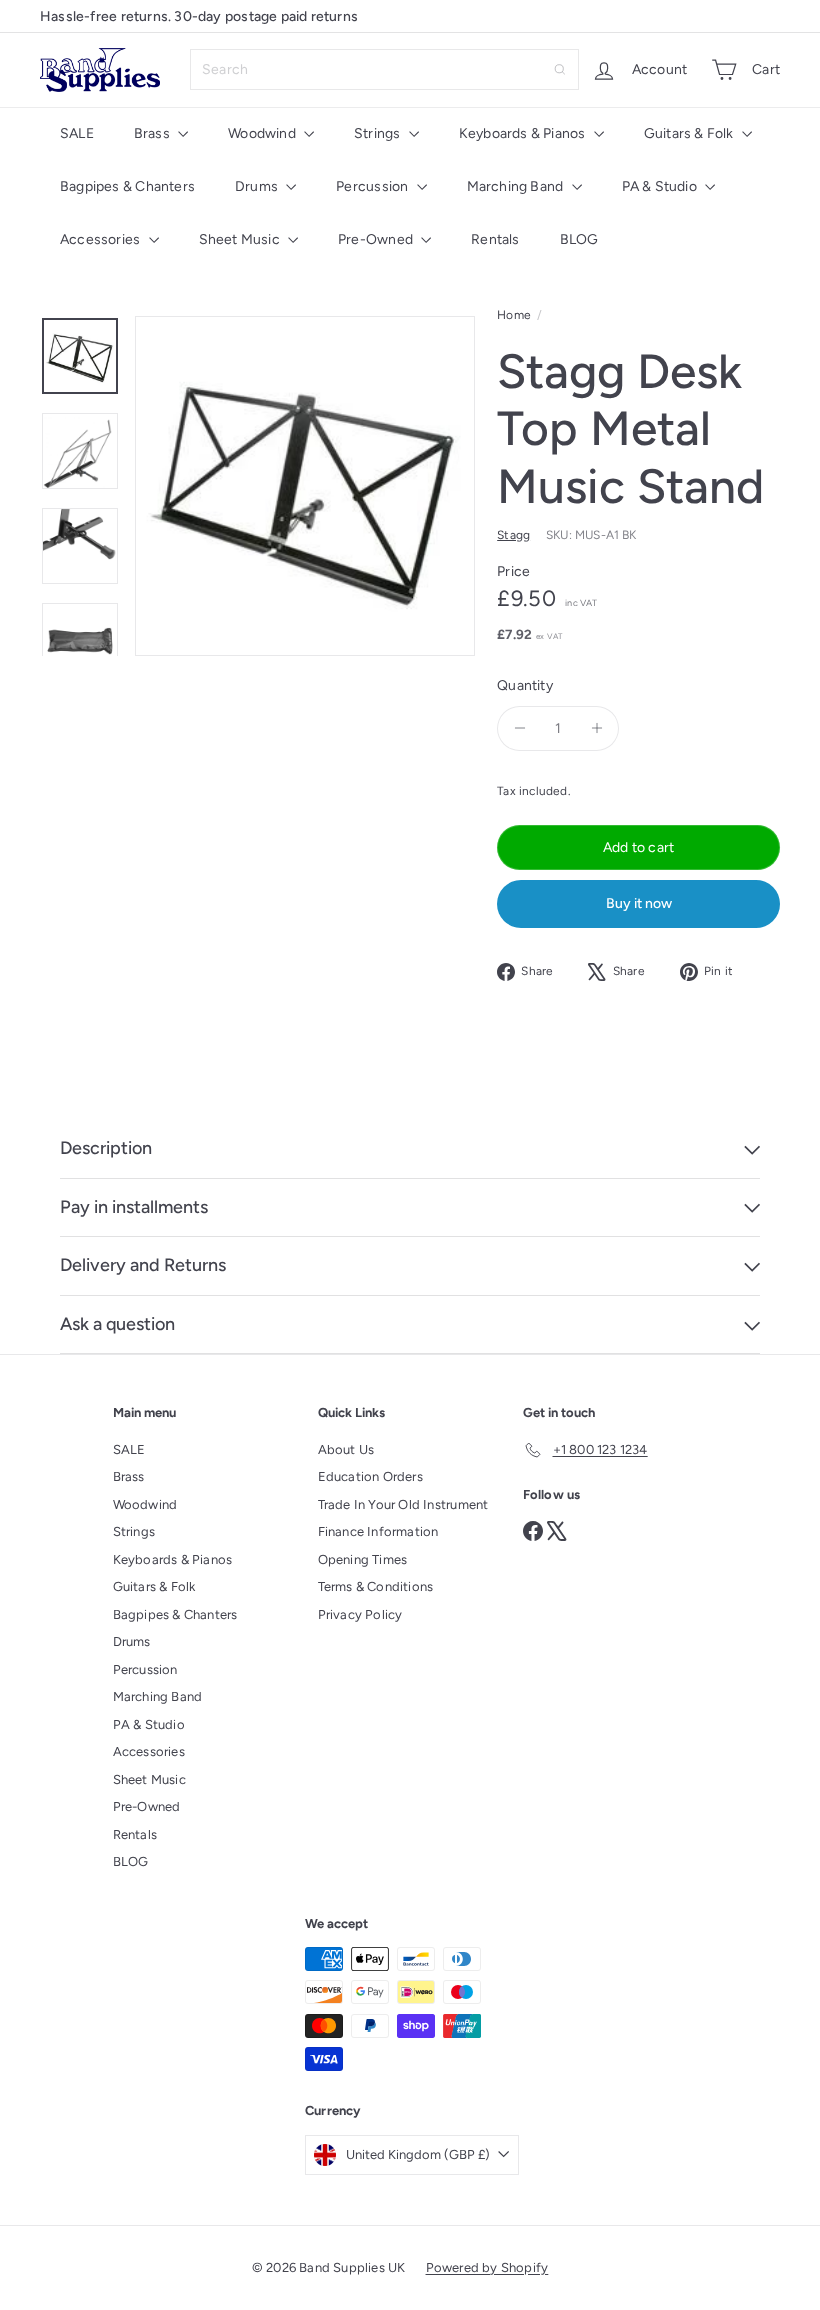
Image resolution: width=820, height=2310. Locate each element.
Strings (379, 133)
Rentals (495, 239)
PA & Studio (661, 186)
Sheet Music (241, 239)
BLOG (579, 239)
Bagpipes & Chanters (127, 186)
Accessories (102, 239)
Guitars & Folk (690, 133)
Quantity (525, 685)
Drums (258, 186)
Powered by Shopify (487, 2267)
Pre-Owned (377, 239)
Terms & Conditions (376, 1586)
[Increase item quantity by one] (596, 728)
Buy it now (639, 903)
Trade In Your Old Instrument (403, 1504)
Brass (153, 133)
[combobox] (384, 69)
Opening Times (363, 1559)
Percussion (373, 186)
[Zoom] (305, 486)
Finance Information (378, 1531)
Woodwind (263, 133)
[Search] (560, 69)
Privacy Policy (360, 1614)
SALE (77, 133)
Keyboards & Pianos (524, 133)
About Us (346, 1449)
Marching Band (517, 186)
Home (514, 315)
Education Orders (370, 1476)
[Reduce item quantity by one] (519, 728)
